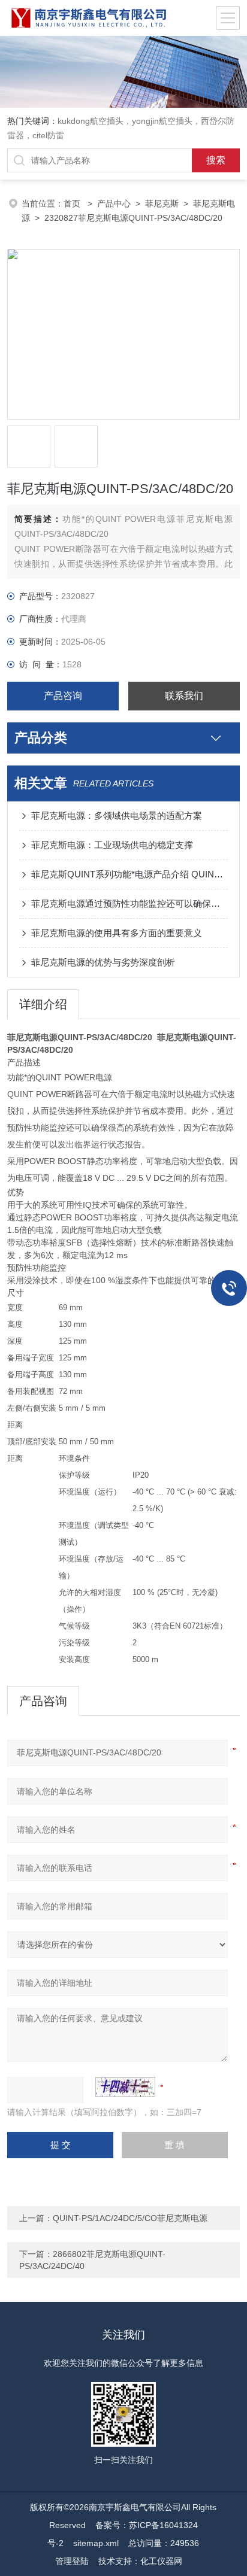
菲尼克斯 (162, 203)
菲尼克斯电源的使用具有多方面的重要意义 (117, 933)
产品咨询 (63, 696)
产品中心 (114, 203)
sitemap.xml (96, 2543)
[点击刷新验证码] (125, 2087)
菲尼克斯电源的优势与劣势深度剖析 (103, 962)
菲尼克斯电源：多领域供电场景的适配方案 (117, 815)
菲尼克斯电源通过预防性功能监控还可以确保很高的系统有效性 (129, 903)
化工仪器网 (161, 2561)
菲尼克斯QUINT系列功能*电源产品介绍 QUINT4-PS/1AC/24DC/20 (129, 874)
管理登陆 (72, 2561)
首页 (73, 203)
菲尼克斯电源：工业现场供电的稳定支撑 (112, 845)
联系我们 (184, 696)
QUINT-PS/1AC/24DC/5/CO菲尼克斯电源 (130, 2218)
